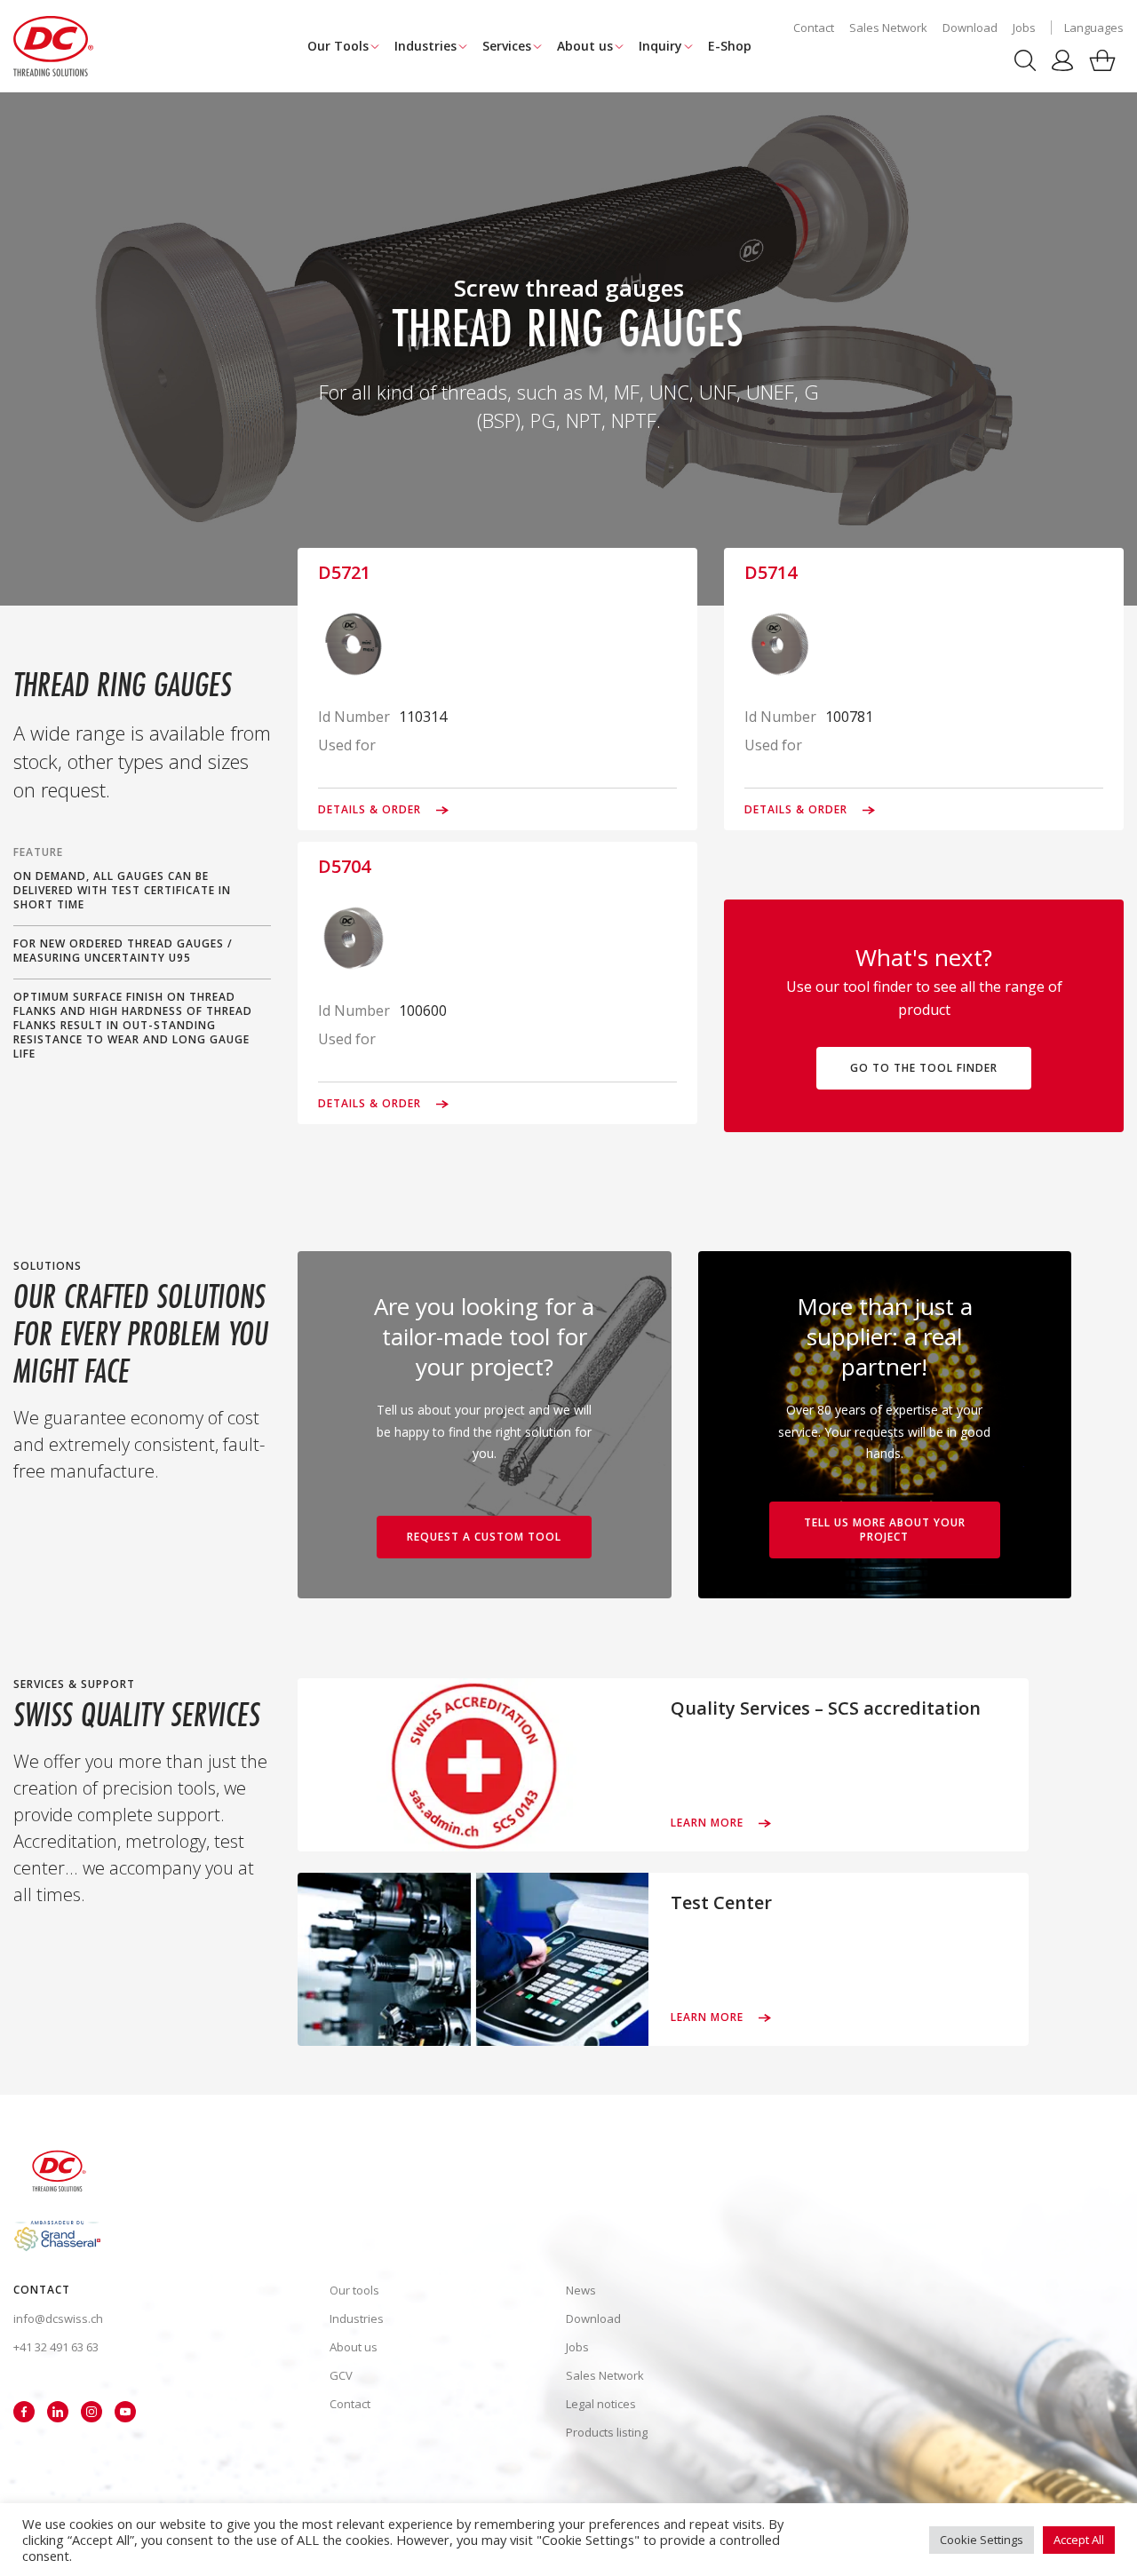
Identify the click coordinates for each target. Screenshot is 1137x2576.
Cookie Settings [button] (982, 2540)
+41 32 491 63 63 (56, 2347)
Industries (425, 46)
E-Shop (730, 46)
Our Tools (338, 46)
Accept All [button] (1079, 2540)
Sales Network (888, 28)
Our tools (354, 2290)
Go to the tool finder (924, 1068)
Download (970, 28)
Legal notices (601, 2404)
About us (585, 46)
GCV (341, 2375)
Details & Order (371, 810)
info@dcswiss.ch (58, 2318)
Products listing (607, 2432)
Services (507, 46)
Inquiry (660, 46)
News (581, 2290)
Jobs (1024, 28)
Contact (814, 28)
